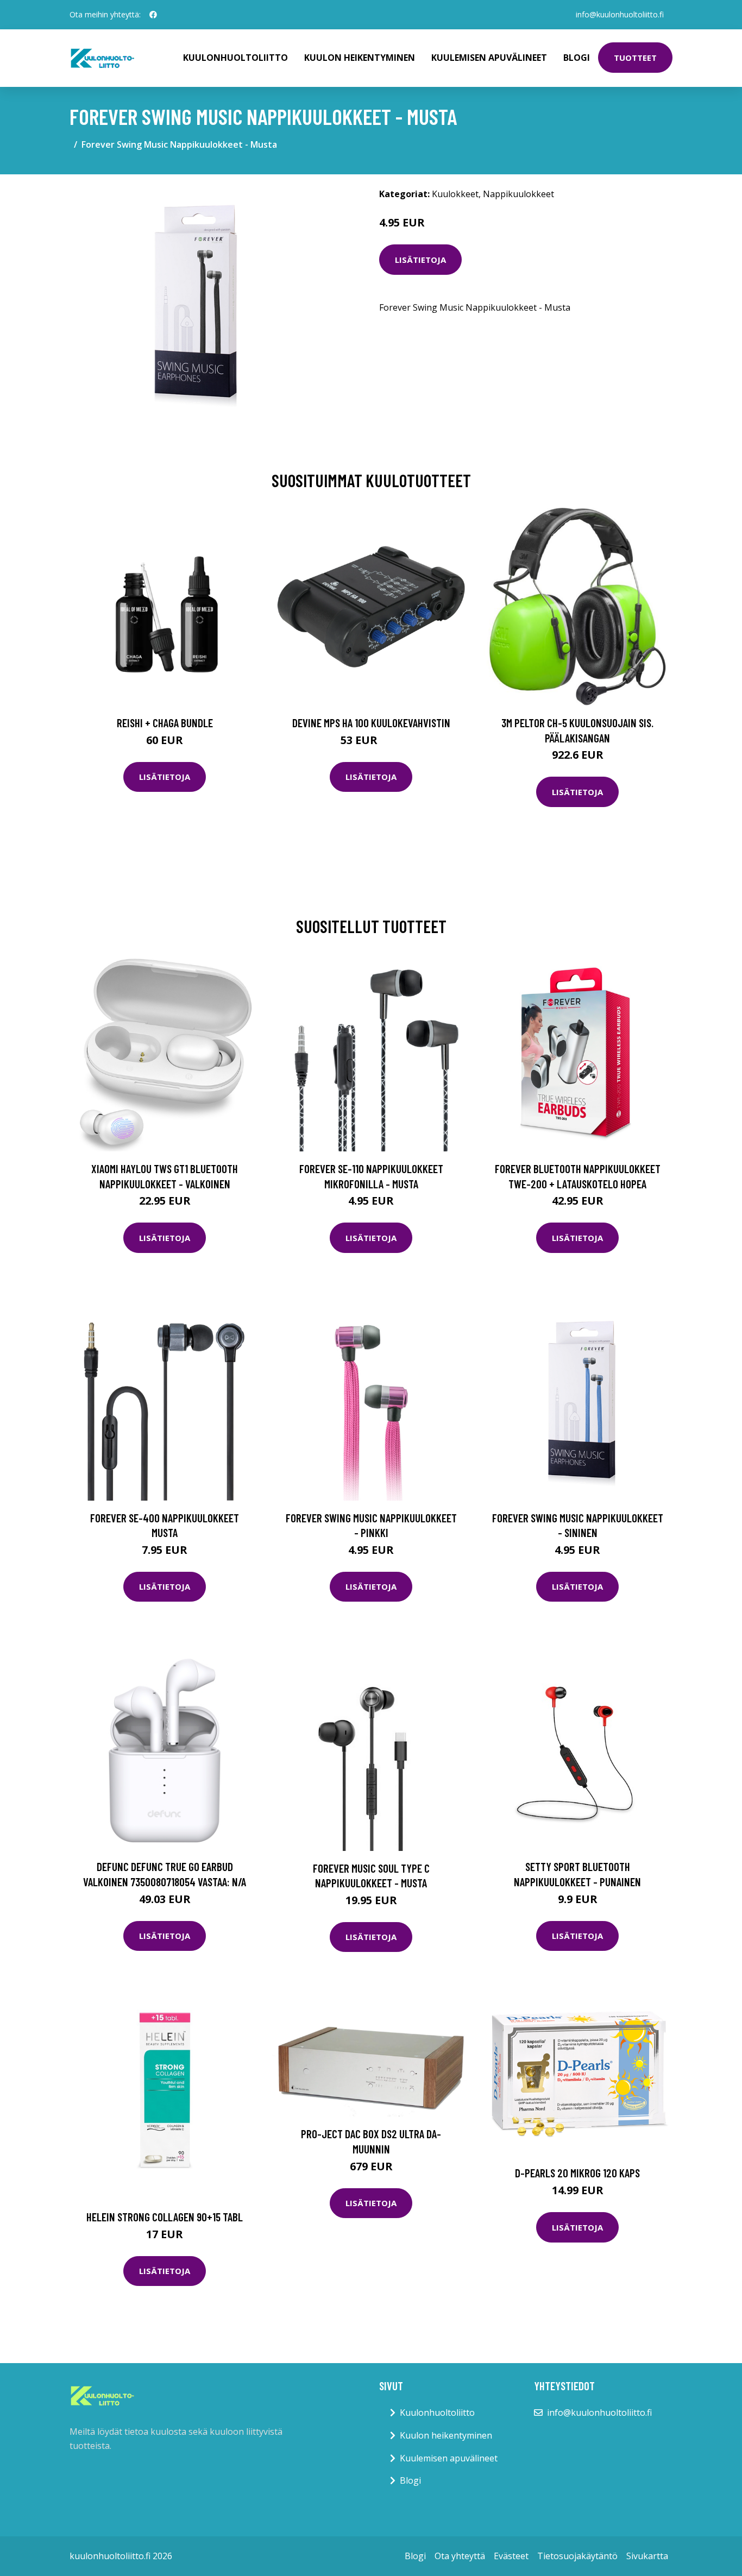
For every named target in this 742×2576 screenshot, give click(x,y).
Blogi (577, 58)
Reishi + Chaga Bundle (165, 723)
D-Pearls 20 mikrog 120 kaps (577, 2173)
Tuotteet (635, 58)
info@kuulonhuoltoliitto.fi (620, 14)
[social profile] (153, 15)
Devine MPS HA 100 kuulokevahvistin (371, 723)
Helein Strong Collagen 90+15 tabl (165, 2217)
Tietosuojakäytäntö (577, 2556)
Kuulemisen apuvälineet (489, 58)
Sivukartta (647, 2556)
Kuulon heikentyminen (360, 58)
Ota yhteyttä (460, 2556)
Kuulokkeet (455, 194)
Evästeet (511, 2556)
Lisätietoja (420, 260)
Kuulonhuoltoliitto (235, 58)
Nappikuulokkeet (518, 194)
